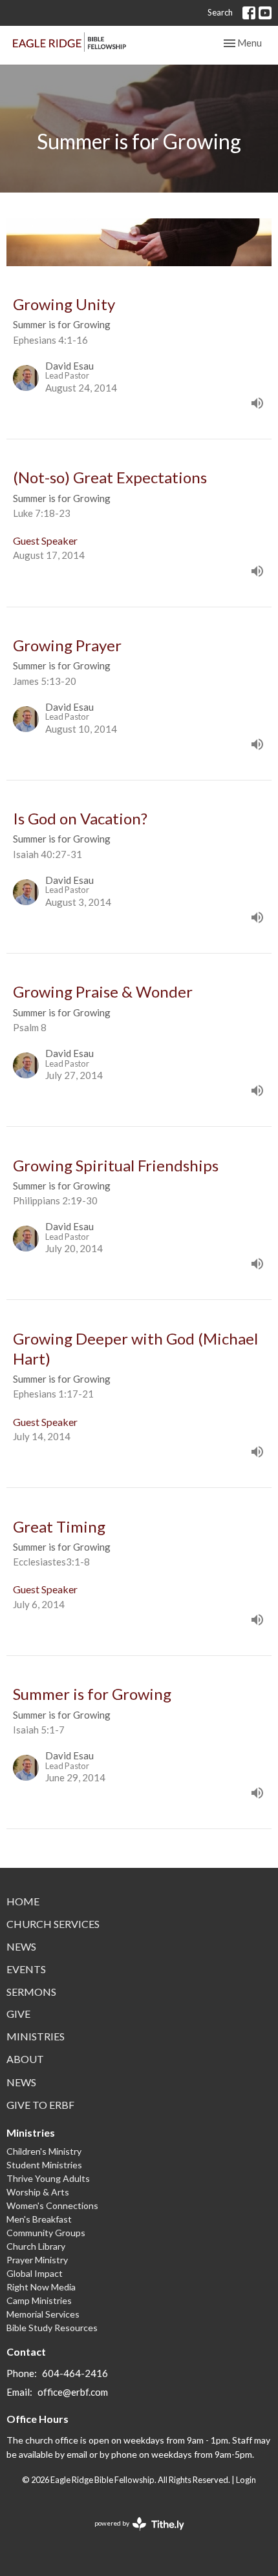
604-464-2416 (75, 2373)
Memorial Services (43, 2314)
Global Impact (35, 2273)
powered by (133, 2534)
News (21, 1946)
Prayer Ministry (37, 2260)
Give (18, 2014)
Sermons (31, 1992)
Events (26, 1969)
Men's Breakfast (39, 2219)
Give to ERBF (40, 2105)
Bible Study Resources (52, 2328)
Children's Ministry (44, 2151)
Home (23, 1901)
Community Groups (46, 2233)
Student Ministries (44, 2165)
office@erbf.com (73, 2392)
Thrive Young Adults (48, 2178)
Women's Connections (52, 2205)
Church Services (53, 1924)
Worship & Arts (38, 2192)
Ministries (36, 2036)
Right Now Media (41, 2287)
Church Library (36, 2246)
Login (246, 2480)
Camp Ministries (39, 2300)
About (25, 2059)
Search (220, 12)
